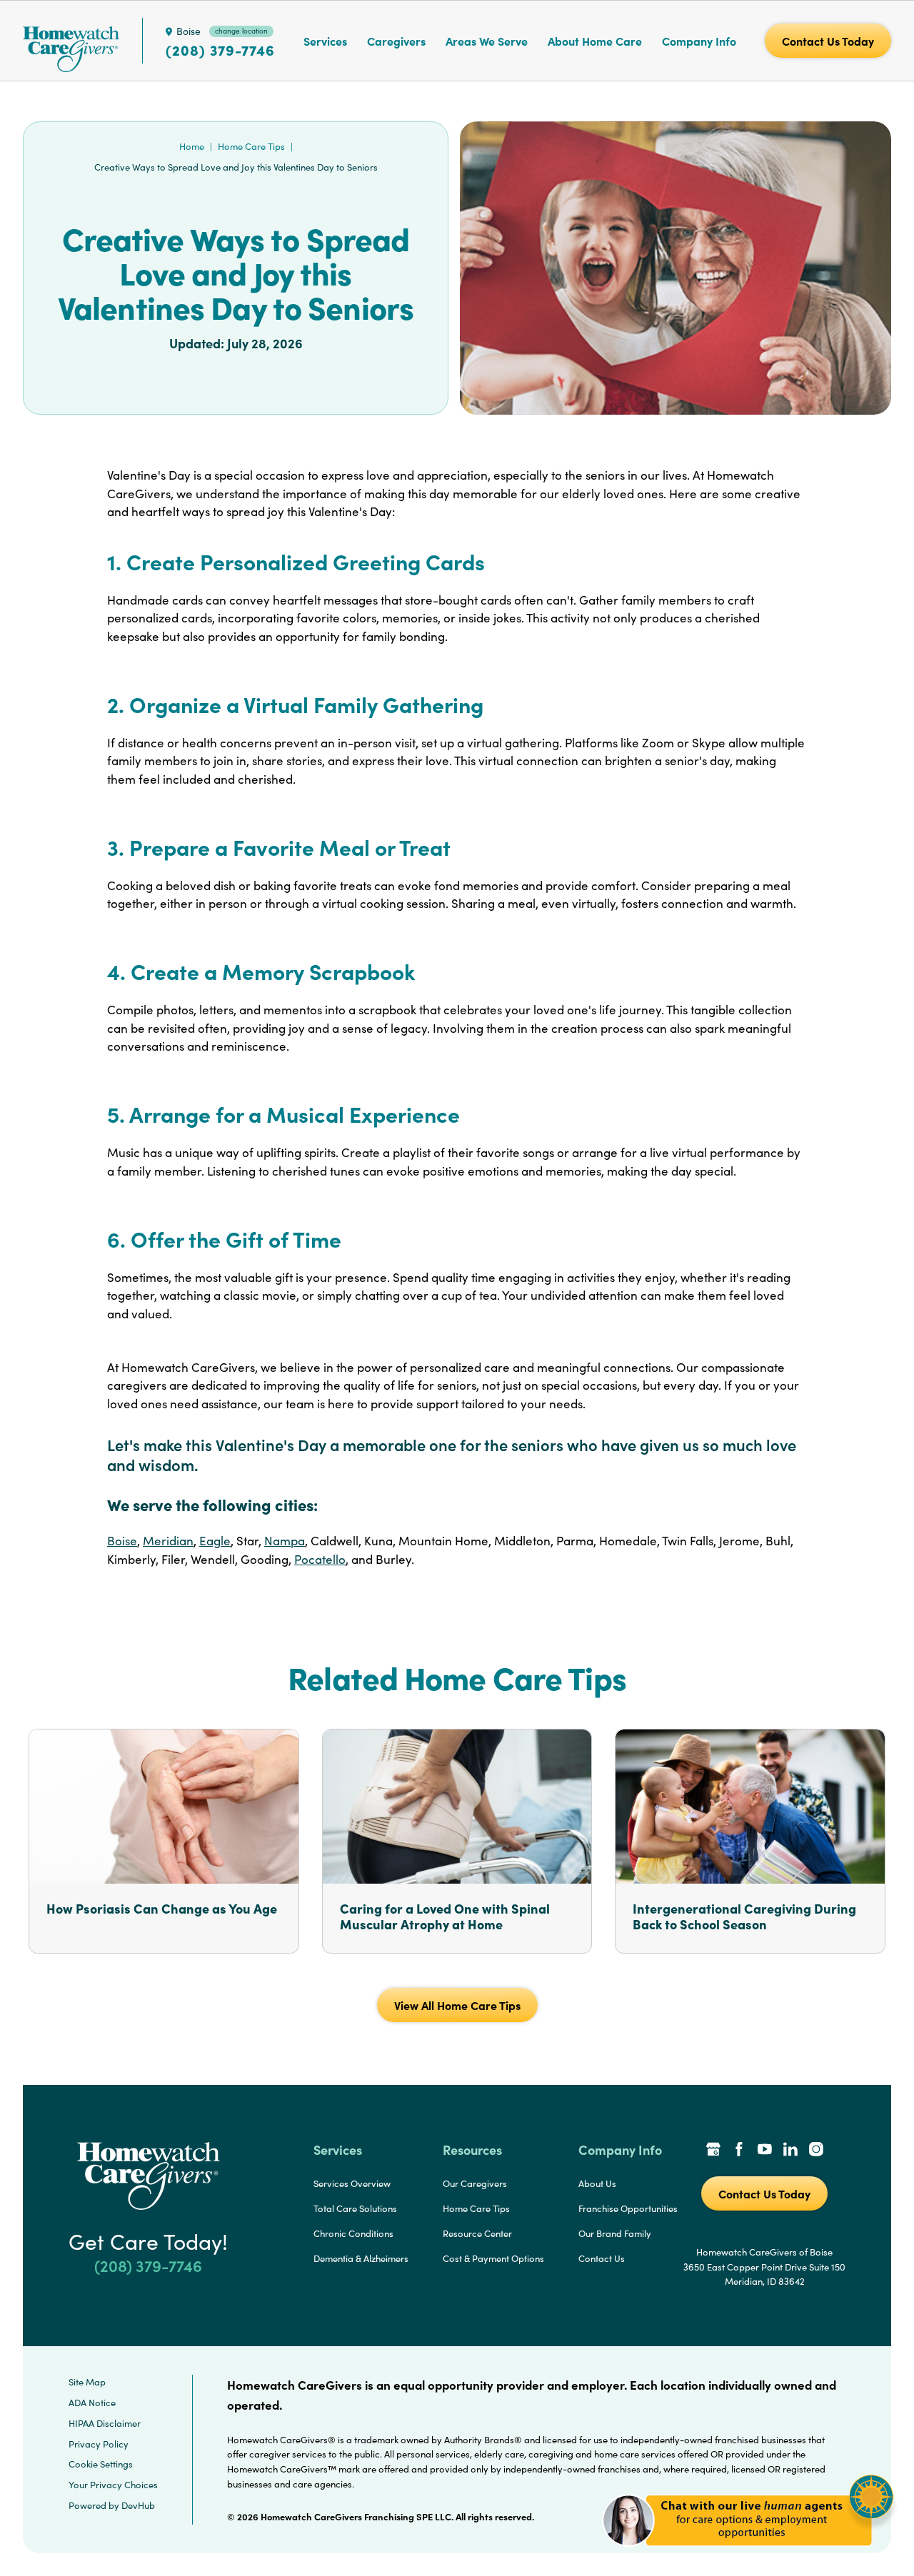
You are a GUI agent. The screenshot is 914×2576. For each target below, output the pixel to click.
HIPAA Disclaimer (105, 2423)
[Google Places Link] (713, 2151)
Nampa (285, 1541)
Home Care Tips (251, 146)
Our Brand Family (615, 2233)
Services (325, 41)
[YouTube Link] (765, 2151)
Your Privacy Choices (113, 2485)
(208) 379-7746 (220, 50)
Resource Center (477, 2233)
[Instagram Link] (816, 2151)
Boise (122, 1541)
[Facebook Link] (739, 2151)
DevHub (138, 2505)
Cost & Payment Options (493, 2258)
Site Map (87, 2382)
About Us (597, 2183)
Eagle (215, 1541)
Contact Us (602, 2258)
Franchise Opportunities (628, 2208)
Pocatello (320, 1559)
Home (192, 146)
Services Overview (352, 2183)
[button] (748, 2554)
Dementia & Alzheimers (361, 2258)
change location (241, 31)
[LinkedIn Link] (790, 2151)
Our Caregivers (475, 2183)
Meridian (168, 1541)
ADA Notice (92, 2403)
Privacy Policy (99, 2444)
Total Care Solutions (355, 2208)
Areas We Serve (487, 41)
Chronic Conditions (353, 2233)
